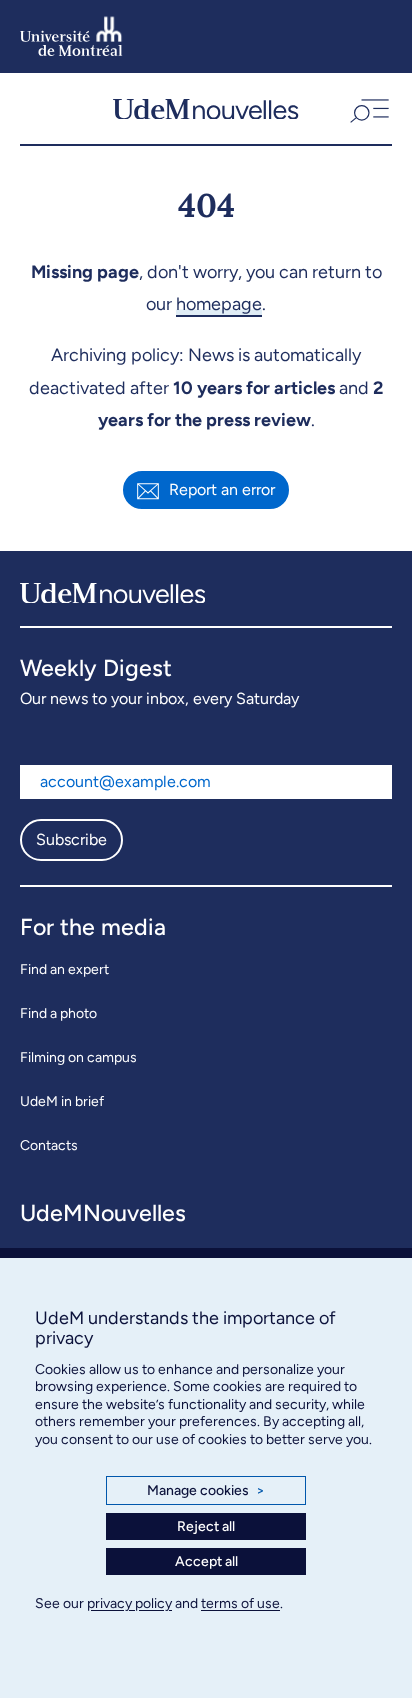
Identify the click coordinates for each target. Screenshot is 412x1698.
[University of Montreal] (71, 36)
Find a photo (58, 1013)
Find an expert (64, 969)
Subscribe (71, 839)
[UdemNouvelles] (205, 108)
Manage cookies (205, 1490)
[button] (367, 108)
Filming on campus (78, 1057)
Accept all (206, 1561)
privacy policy (129, 1603)
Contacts (49, 1145)
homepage (219, 304)
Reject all (206, 1526)
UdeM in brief (62, 1101)
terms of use (240, 1603)
